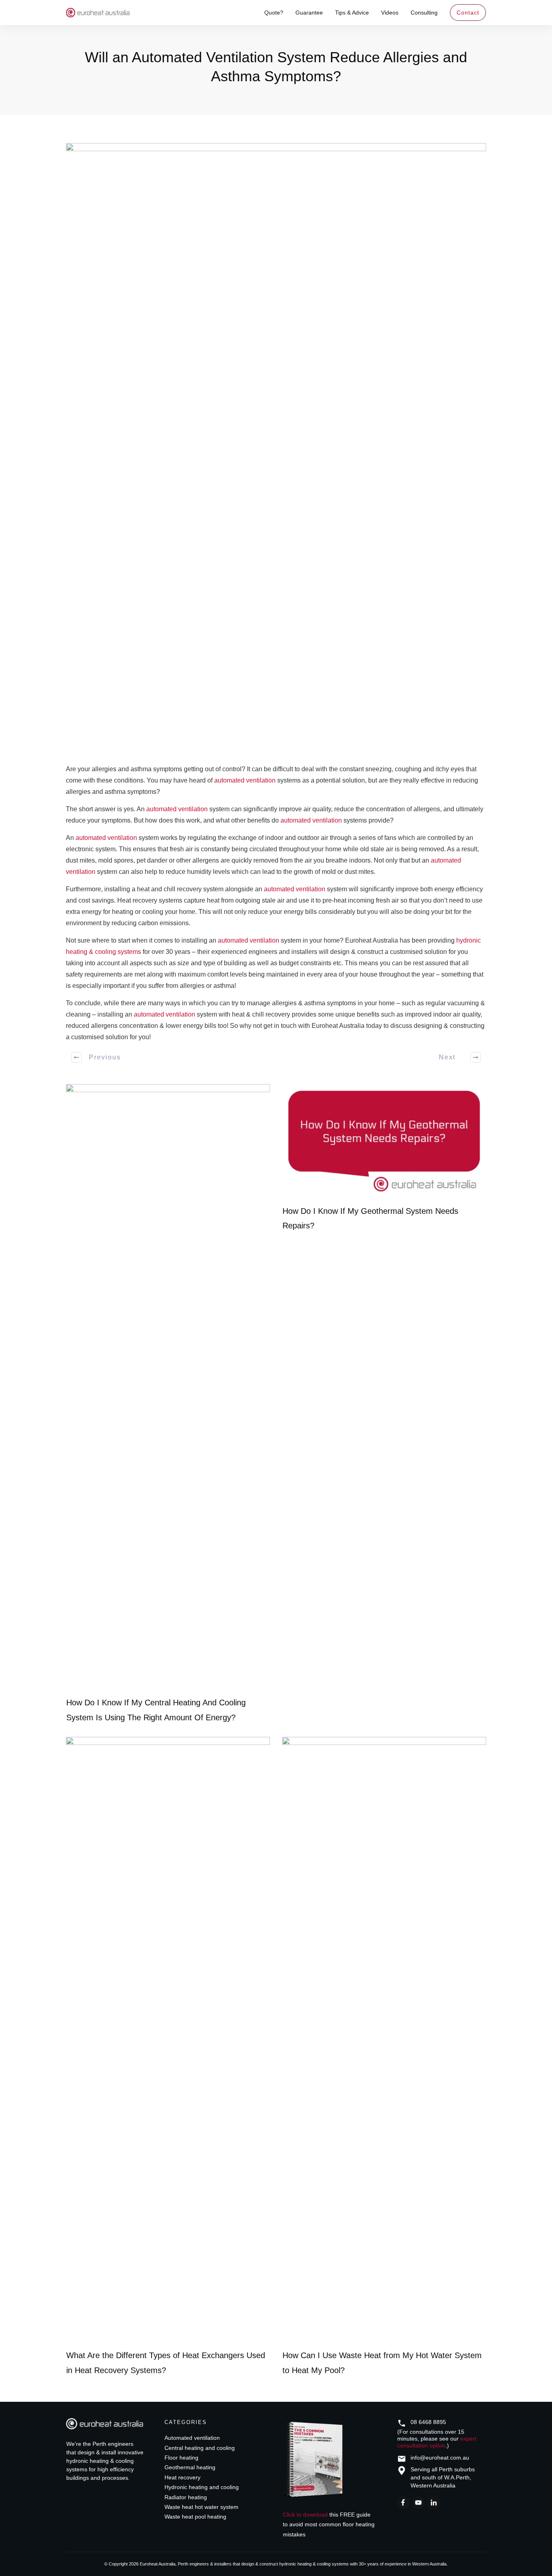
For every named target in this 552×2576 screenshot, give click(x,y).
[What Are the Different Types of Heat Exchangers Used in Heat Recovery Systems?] (168, 2040)
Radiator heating (186, 2497)
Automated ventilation (192, 2438)
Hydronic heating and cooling (202, 2487)
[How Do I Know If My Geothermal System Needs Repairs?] (384, 1141)
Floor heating (181, 2458)
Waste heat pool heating (195, 2517)
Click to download (305, 2515)
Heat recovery (182, 2477)
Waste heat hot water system (201, 2507)
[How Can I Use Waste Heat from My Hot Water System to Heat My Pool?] (384, 2040)
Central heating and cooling (200, 2448)
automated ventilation (245, 780)
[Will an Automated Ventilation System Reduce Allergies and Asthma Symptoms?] (276, 446)
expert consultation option (437, 2442)
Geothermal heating (190, 2467)
